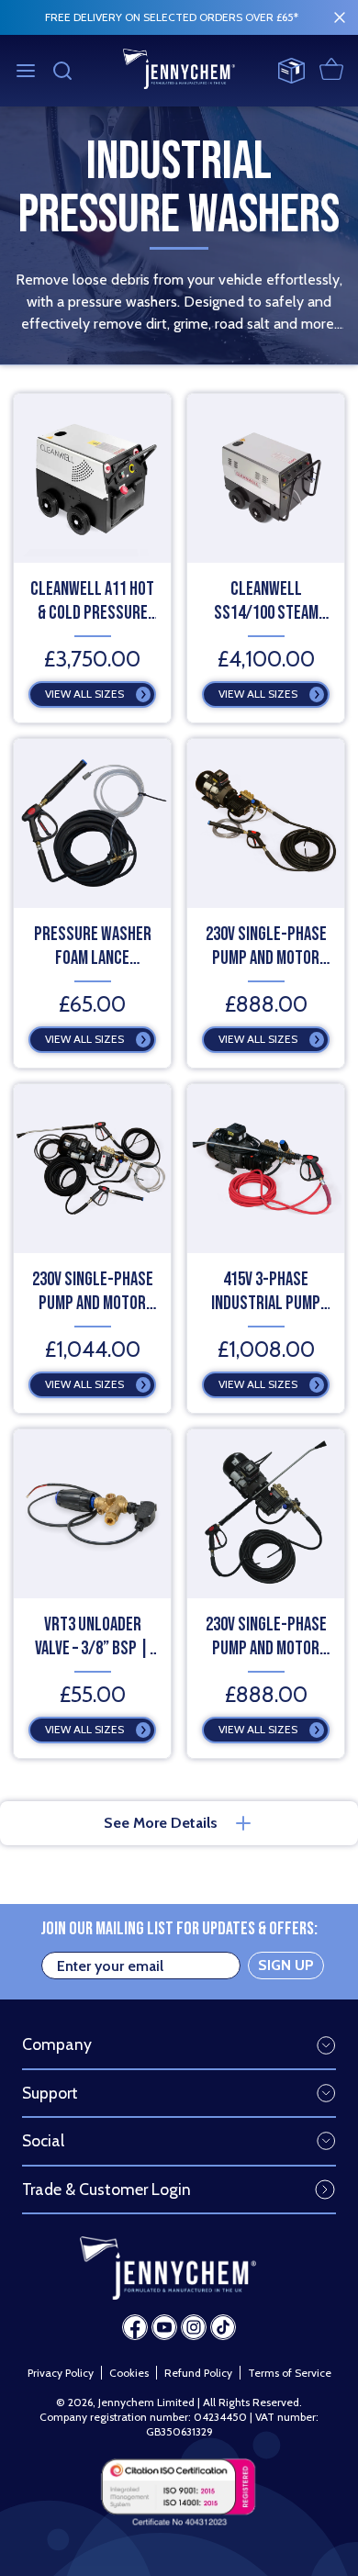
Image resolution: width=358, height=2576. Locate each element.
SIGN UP (286, 1965)
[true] (340, 17)
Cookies (129, 2373)
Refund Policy (198, 2373)
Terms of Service (290, 2373)
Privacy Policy (61, 2373)
